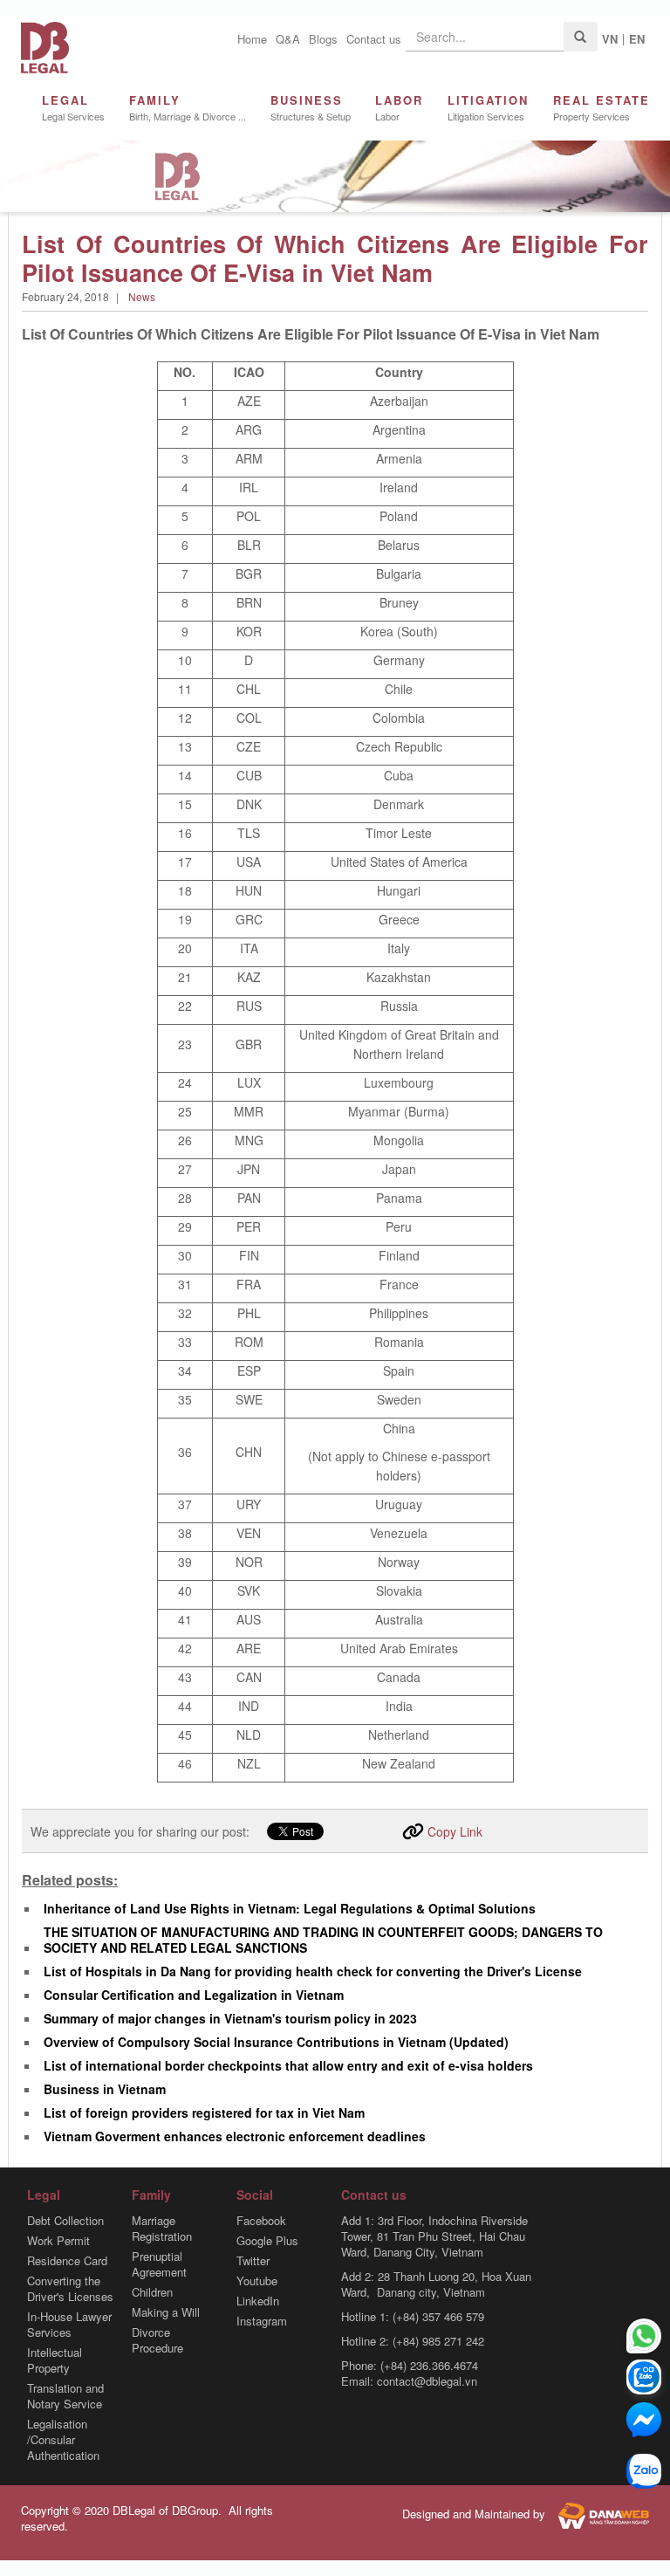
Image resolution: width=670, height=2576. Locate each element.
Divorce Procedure (157, 2340)
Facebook (261, 2221)
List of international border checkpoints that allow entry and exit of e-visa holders (288, 2065)
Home (252, 39)
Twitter (253, 2261)
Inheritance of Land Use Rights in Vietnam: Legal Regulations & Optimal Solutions (290, 1908)
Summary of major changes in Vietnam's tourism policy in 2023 (230, 2018)
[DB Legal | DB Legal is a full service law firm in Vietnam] (45, 46)
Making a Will (166, 2312)
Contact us (374, 39)
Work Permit (58, 2241)
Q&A (288, 39)
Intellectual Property (55, 2360)
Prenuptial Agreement (159, 2264)
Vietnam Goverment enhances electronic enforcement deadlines (235, 2136)
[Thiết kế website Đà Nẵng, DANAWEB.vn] (599, 2514)
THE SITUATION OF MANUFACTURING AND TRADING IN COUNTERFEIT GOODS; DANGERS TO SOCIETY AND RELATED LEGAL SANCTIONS (323, 1940)
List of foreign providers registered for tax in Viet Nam (204, 2112)
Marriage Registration (162, 2229)
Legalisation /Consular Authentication (63, 2440)
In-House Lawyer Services (69, 2325)
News (142, 296)
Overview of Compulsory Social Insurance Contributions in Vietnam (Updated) (276, 2042)
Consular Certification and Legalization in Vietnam (194, 1995)
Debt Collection (65, 2221)
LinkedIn (258, 2301)
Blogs (323, 39)
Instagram (262, 2321)
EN (637, 39)
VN (610, 39)
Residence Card (67, 2261)
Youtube (257, 2281)
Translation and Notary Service (65, 2396)
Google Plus (267, 2241)
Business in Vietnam (105, 2089)
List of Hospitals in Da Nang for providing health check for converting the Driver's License (313, 1971)
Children (152, 2292)
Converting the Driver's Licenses (70, 2289)
